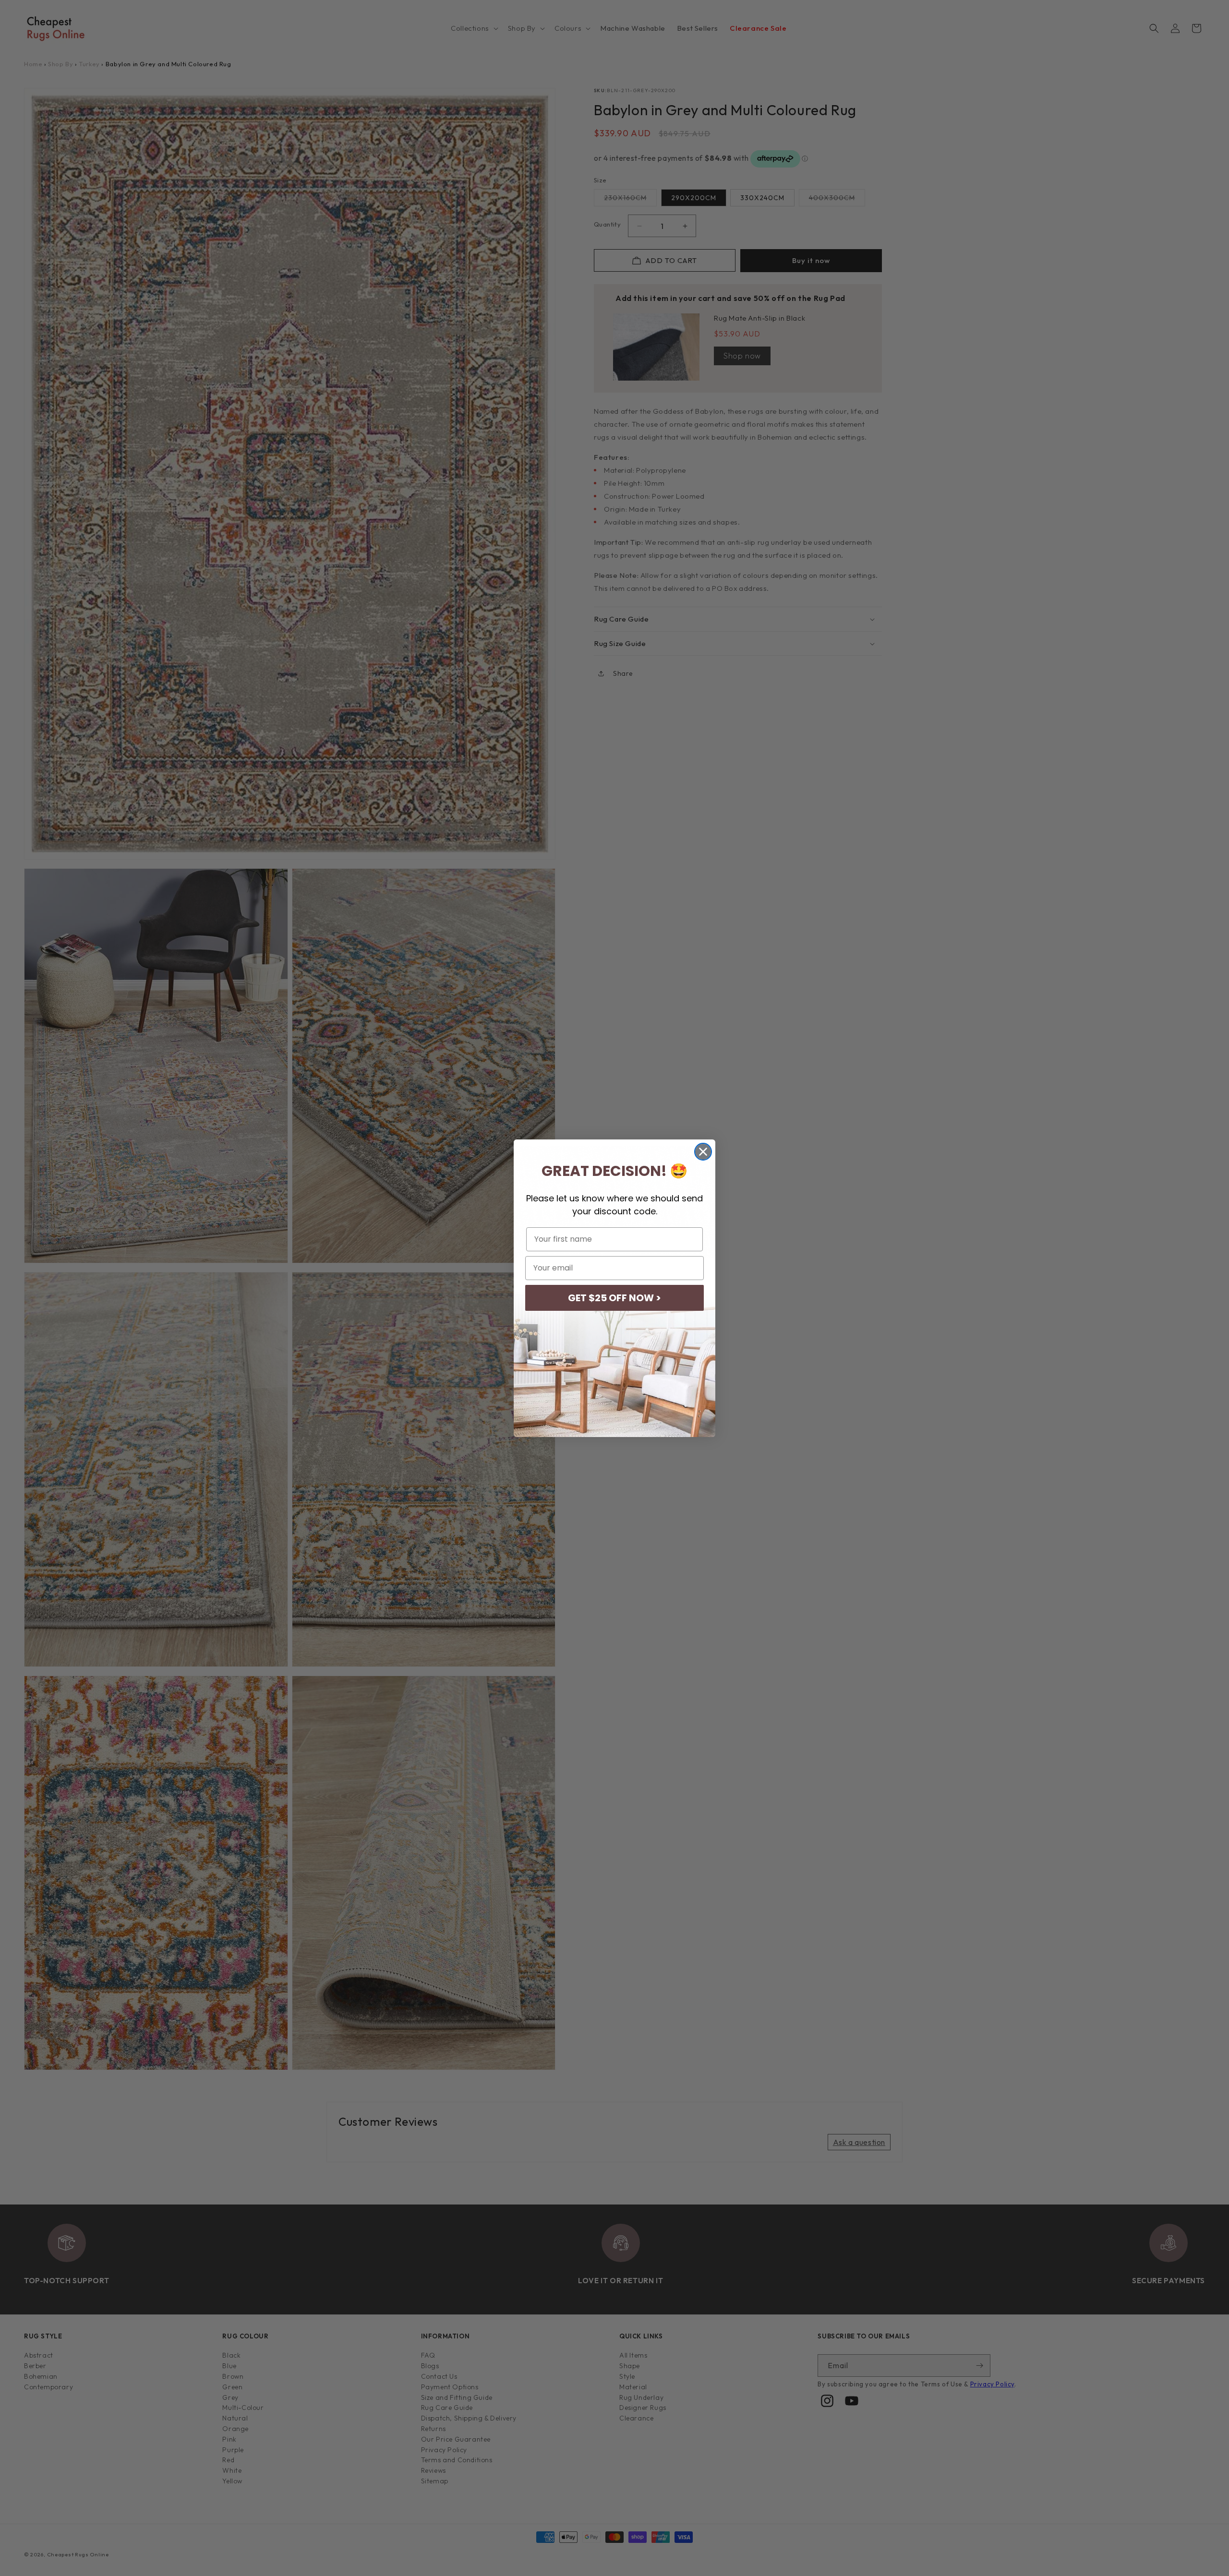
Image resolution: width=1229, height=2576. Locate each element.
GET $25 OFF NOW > (614, 1298)
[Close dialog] (703, 1152)
